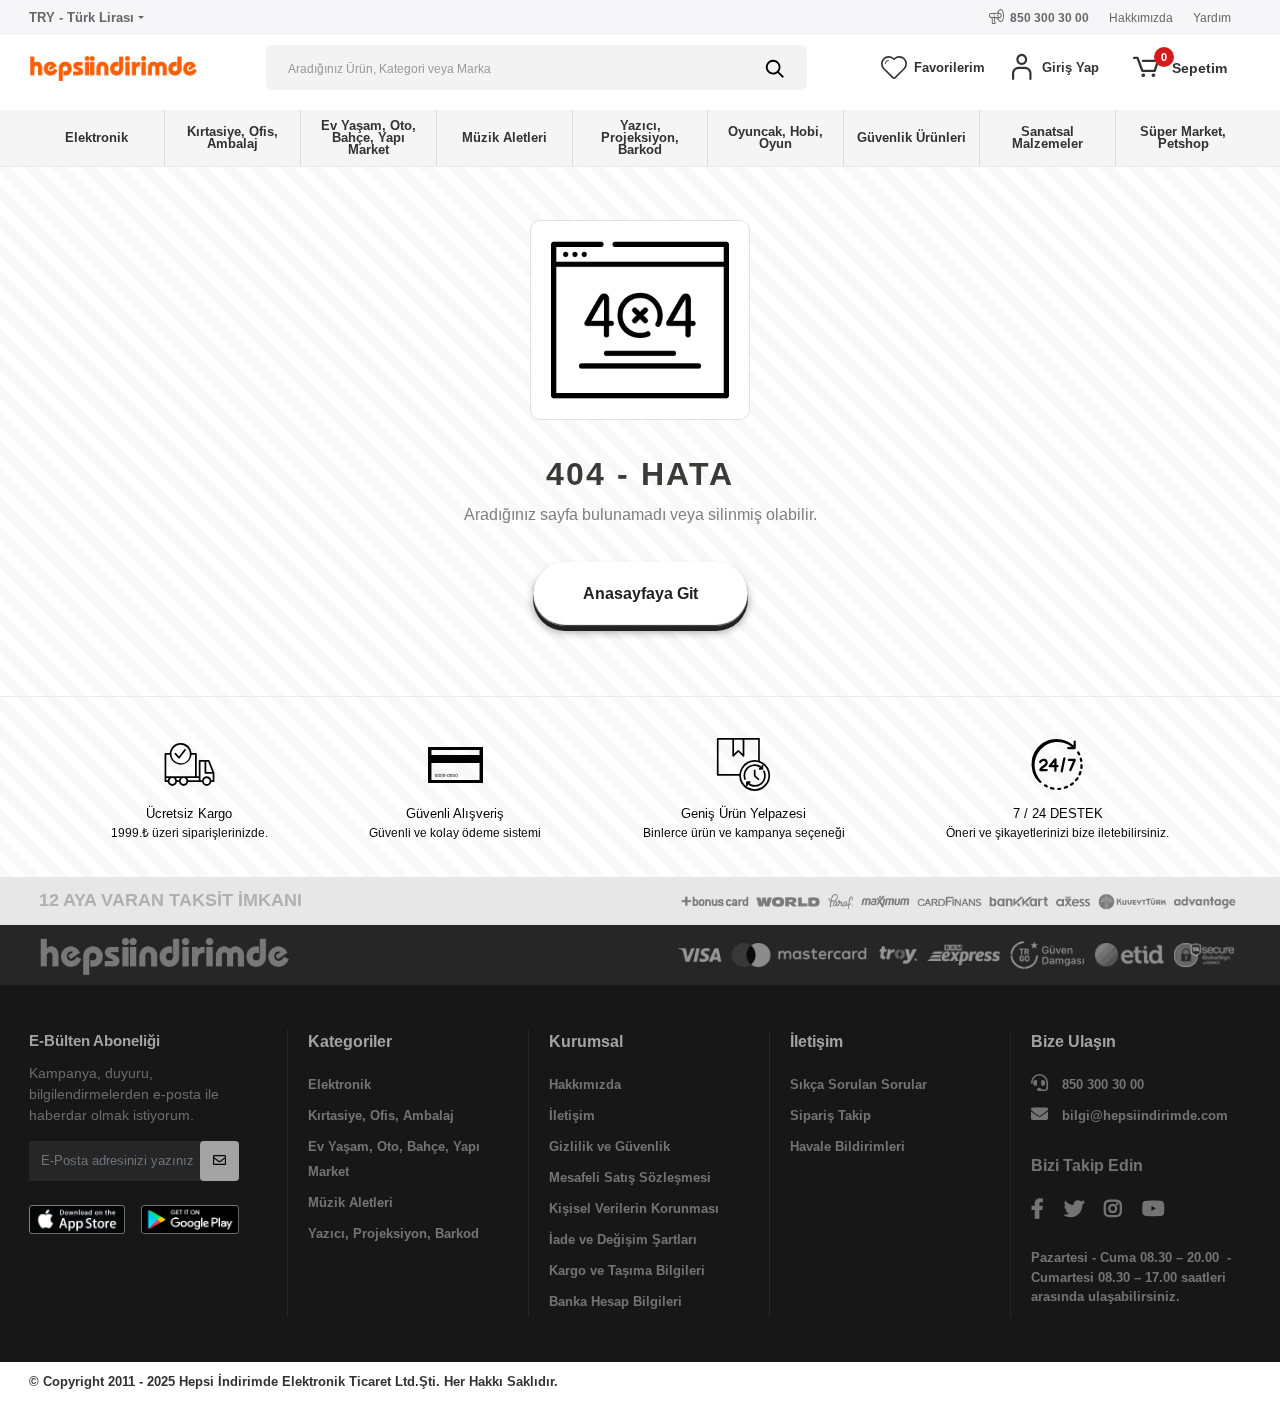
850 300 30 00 (1101, 1084)
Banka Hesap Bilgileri (615, 1301)
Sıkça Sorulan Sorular (858, 1084)
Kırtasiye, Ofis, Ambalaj (381, 1115)
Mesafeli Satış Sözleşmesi (630, 1177)
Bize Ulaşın (1073, 1041)
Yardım (1212, 18)
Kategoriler (350, 1041)
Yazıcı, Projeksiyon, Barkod (393, 1233)
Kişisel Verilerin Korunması (634, 1208)
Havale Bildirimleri (847, 1146)
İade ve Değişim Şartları (623, 1239)
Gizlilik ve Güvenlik (609, 1146)
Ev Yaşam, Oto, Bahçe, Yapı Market (394, 1159)
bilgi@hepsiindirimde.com (1145, 1115)
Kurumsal (586, 1041)
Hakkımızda (1141, 18)
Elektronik (339, 1084)
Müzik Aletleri (350, 1202)
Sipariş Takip (830, 1115)
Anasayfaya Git (640, 593)
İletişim (572, 1115)
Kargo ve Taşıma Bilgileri (627, 1270)
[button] (1054, 68)
